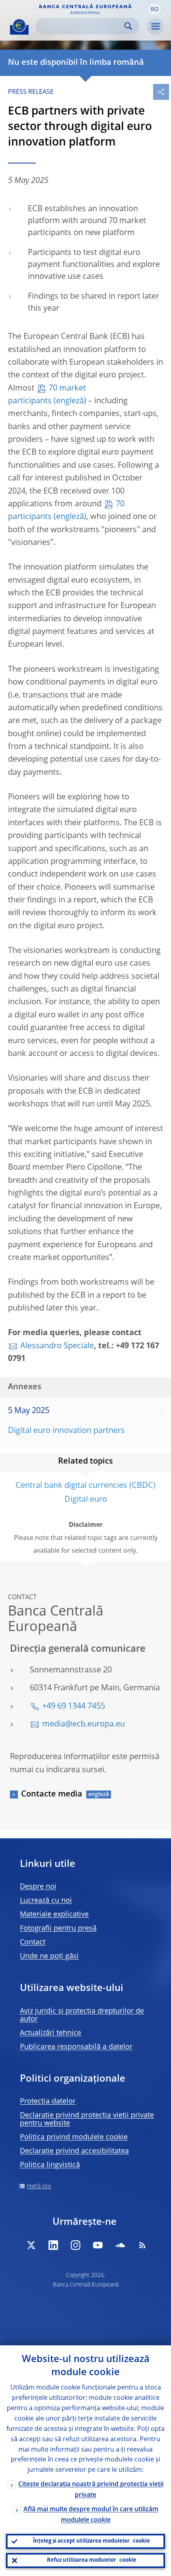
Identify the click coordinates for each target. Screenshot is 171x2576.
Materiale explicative (54, 1915)
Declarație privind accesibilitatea (74, 2151)
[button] (155, 9)
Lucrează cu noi (46, 1901)
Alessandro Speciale (57, 1346)
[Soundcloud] (120, 2245)
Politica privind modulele (74, 2137)
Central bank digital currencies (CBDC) (85, 1486)
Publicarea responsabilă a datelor (76, 2047)
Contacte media (52, 1794)
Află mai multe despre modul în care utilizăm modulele (91, 2515)
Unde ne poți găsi (49, 1956)
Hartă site (39, 2186)
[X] (31, 2245)
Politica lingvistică (50, 2165)
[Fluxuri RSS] (142, 2245)
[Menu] (155, 27)
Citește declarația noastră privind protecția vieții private (91, 2490)
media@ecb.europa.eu (84, 1724)
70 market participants (47, 395)
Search (128, 26)
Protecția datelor (48, 2102)
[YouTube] (98, 2245)
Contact (33, 1942)
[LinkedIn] (53, 2245)
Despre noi (38, 1887)
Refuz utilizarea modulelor (92, 2560)
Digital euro (86, 1500)
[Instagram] (76, 2245)
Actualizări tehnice (51, 2033)
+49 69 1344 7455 (74, 1707)
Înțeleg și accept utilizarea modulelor (91, 2541)
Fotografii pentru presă (58, 1929)
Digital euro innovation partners (66, 1431)
